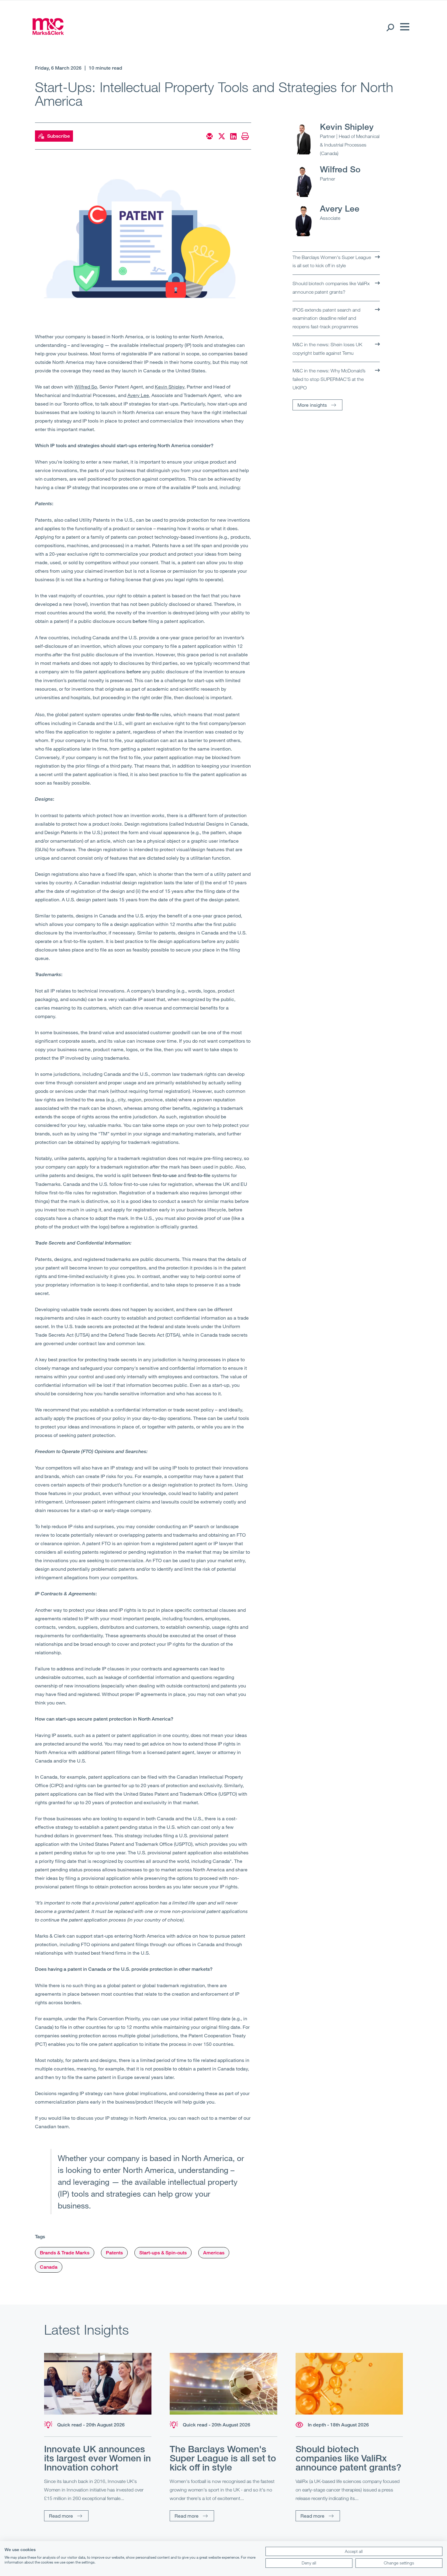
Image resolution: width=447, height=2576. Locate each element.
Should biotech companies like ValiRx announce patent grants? (331, 288)
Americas (214, 2253)
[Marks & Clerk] (48, 33)
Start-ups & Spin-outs (163, 2253)
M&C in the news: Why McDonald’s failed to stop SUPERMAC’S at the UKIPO (329, 379)
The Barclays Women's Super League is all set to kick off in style (332, 261)
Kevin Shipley (347, 126)
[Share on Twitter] (222, 136)
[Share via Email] (210, 136)
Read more (61, 2516)
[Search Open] (390, 27)
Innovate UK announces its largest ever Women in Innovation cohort (97, 2458)
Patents (114, 2253)
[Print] (245, 136)
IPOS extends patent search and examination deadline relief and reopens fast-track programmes (326, 318)
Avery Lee (340, 208)
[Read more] (98, 2384)
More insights (312, 405)
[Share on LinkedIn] (233, 136)
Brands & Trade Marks (65, 2253)
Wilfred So (340, 169)
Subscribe (59, 136)
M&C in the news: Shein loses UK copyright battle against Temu (327, 349)
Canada (49, 2267)
